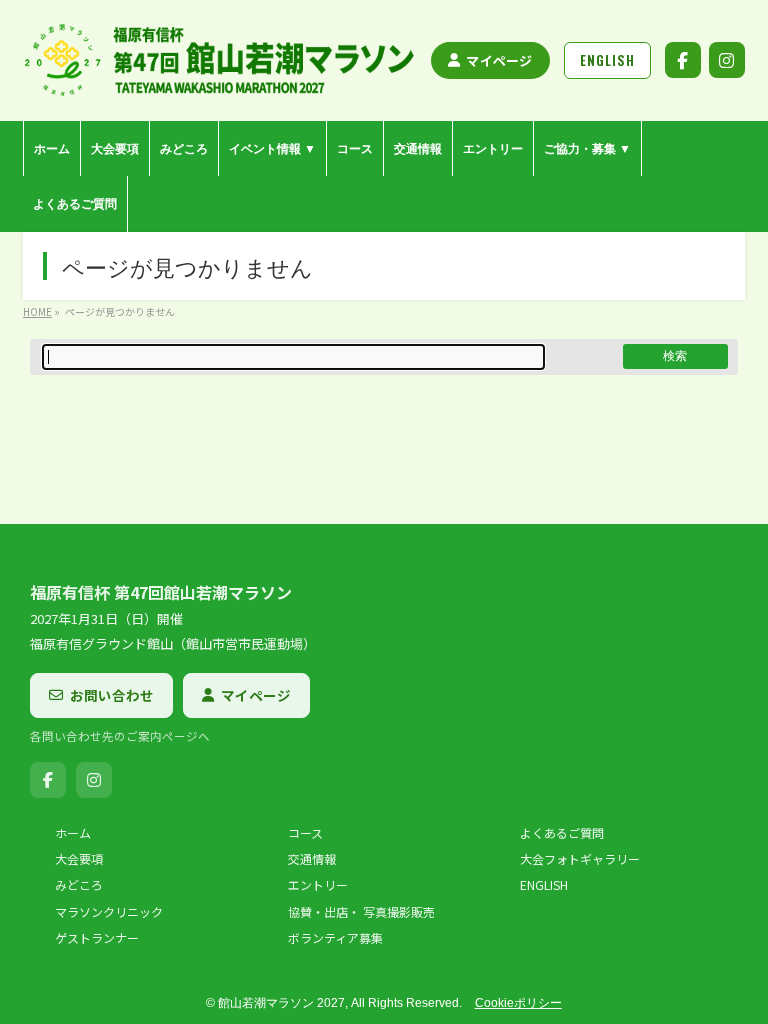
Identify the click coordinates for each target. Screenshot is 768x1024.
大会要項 (79, 859)
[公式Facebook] (683, 60)
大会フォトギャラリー (580, 859)
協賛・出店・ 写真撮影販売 (361, 912)
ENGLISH (544, 885)
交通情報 (312, 859)
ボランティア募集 (335, 938)
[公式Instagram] (727, 60)
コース (305, 833)
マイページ (499, 60)
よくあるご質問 (562, 833)
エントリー (318, 885)
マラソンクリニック (109, 912)
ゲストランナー (97, 938)
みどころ (79, 885)
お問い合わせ (112, 695)
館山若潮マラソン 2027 (281, 1003)
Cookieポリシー (518, 1003)
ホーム (73, 833)
